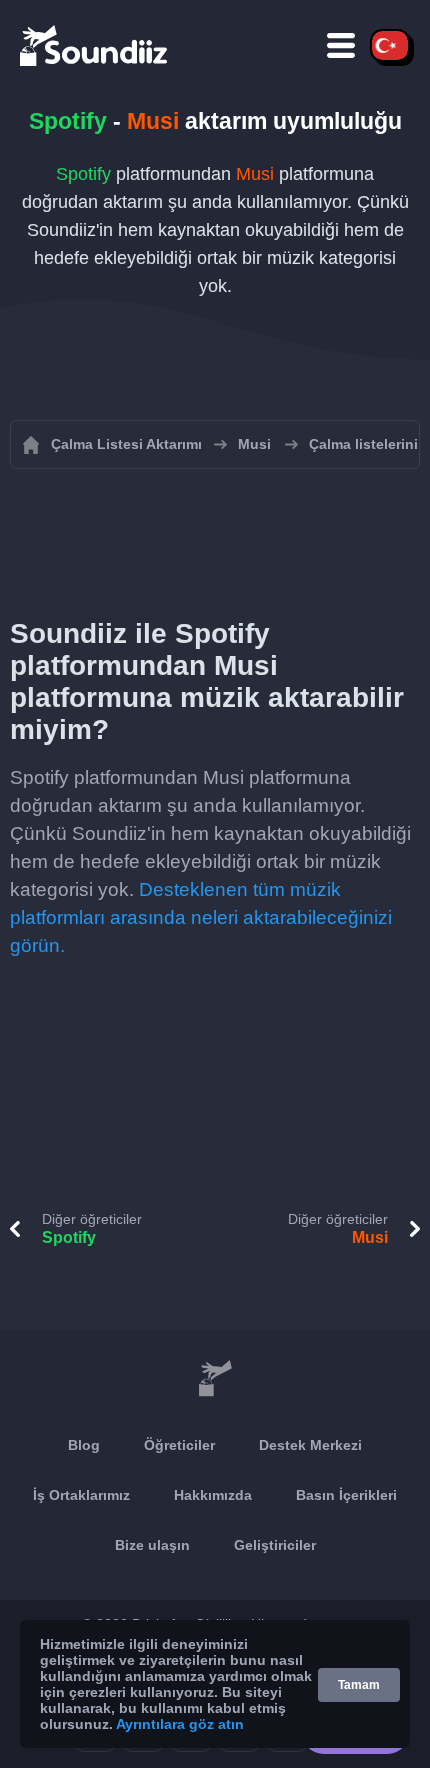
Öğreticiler (179, 1445)
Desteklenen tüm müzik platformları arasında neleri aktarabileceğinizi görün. (201, 917)
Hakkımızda (213, 1495)
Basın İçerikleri (346, 1495)
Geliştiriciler (275, 1545)
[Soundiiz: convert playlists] (215, 1379)
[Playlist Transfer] (95, 45)
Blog (84, 1445)
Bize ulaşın (152, 1545)
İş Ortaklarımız (81, 1495)
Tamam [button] (359, 1685)
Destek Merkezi (310, 1445)
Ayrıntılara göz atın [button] (180, 1724)
